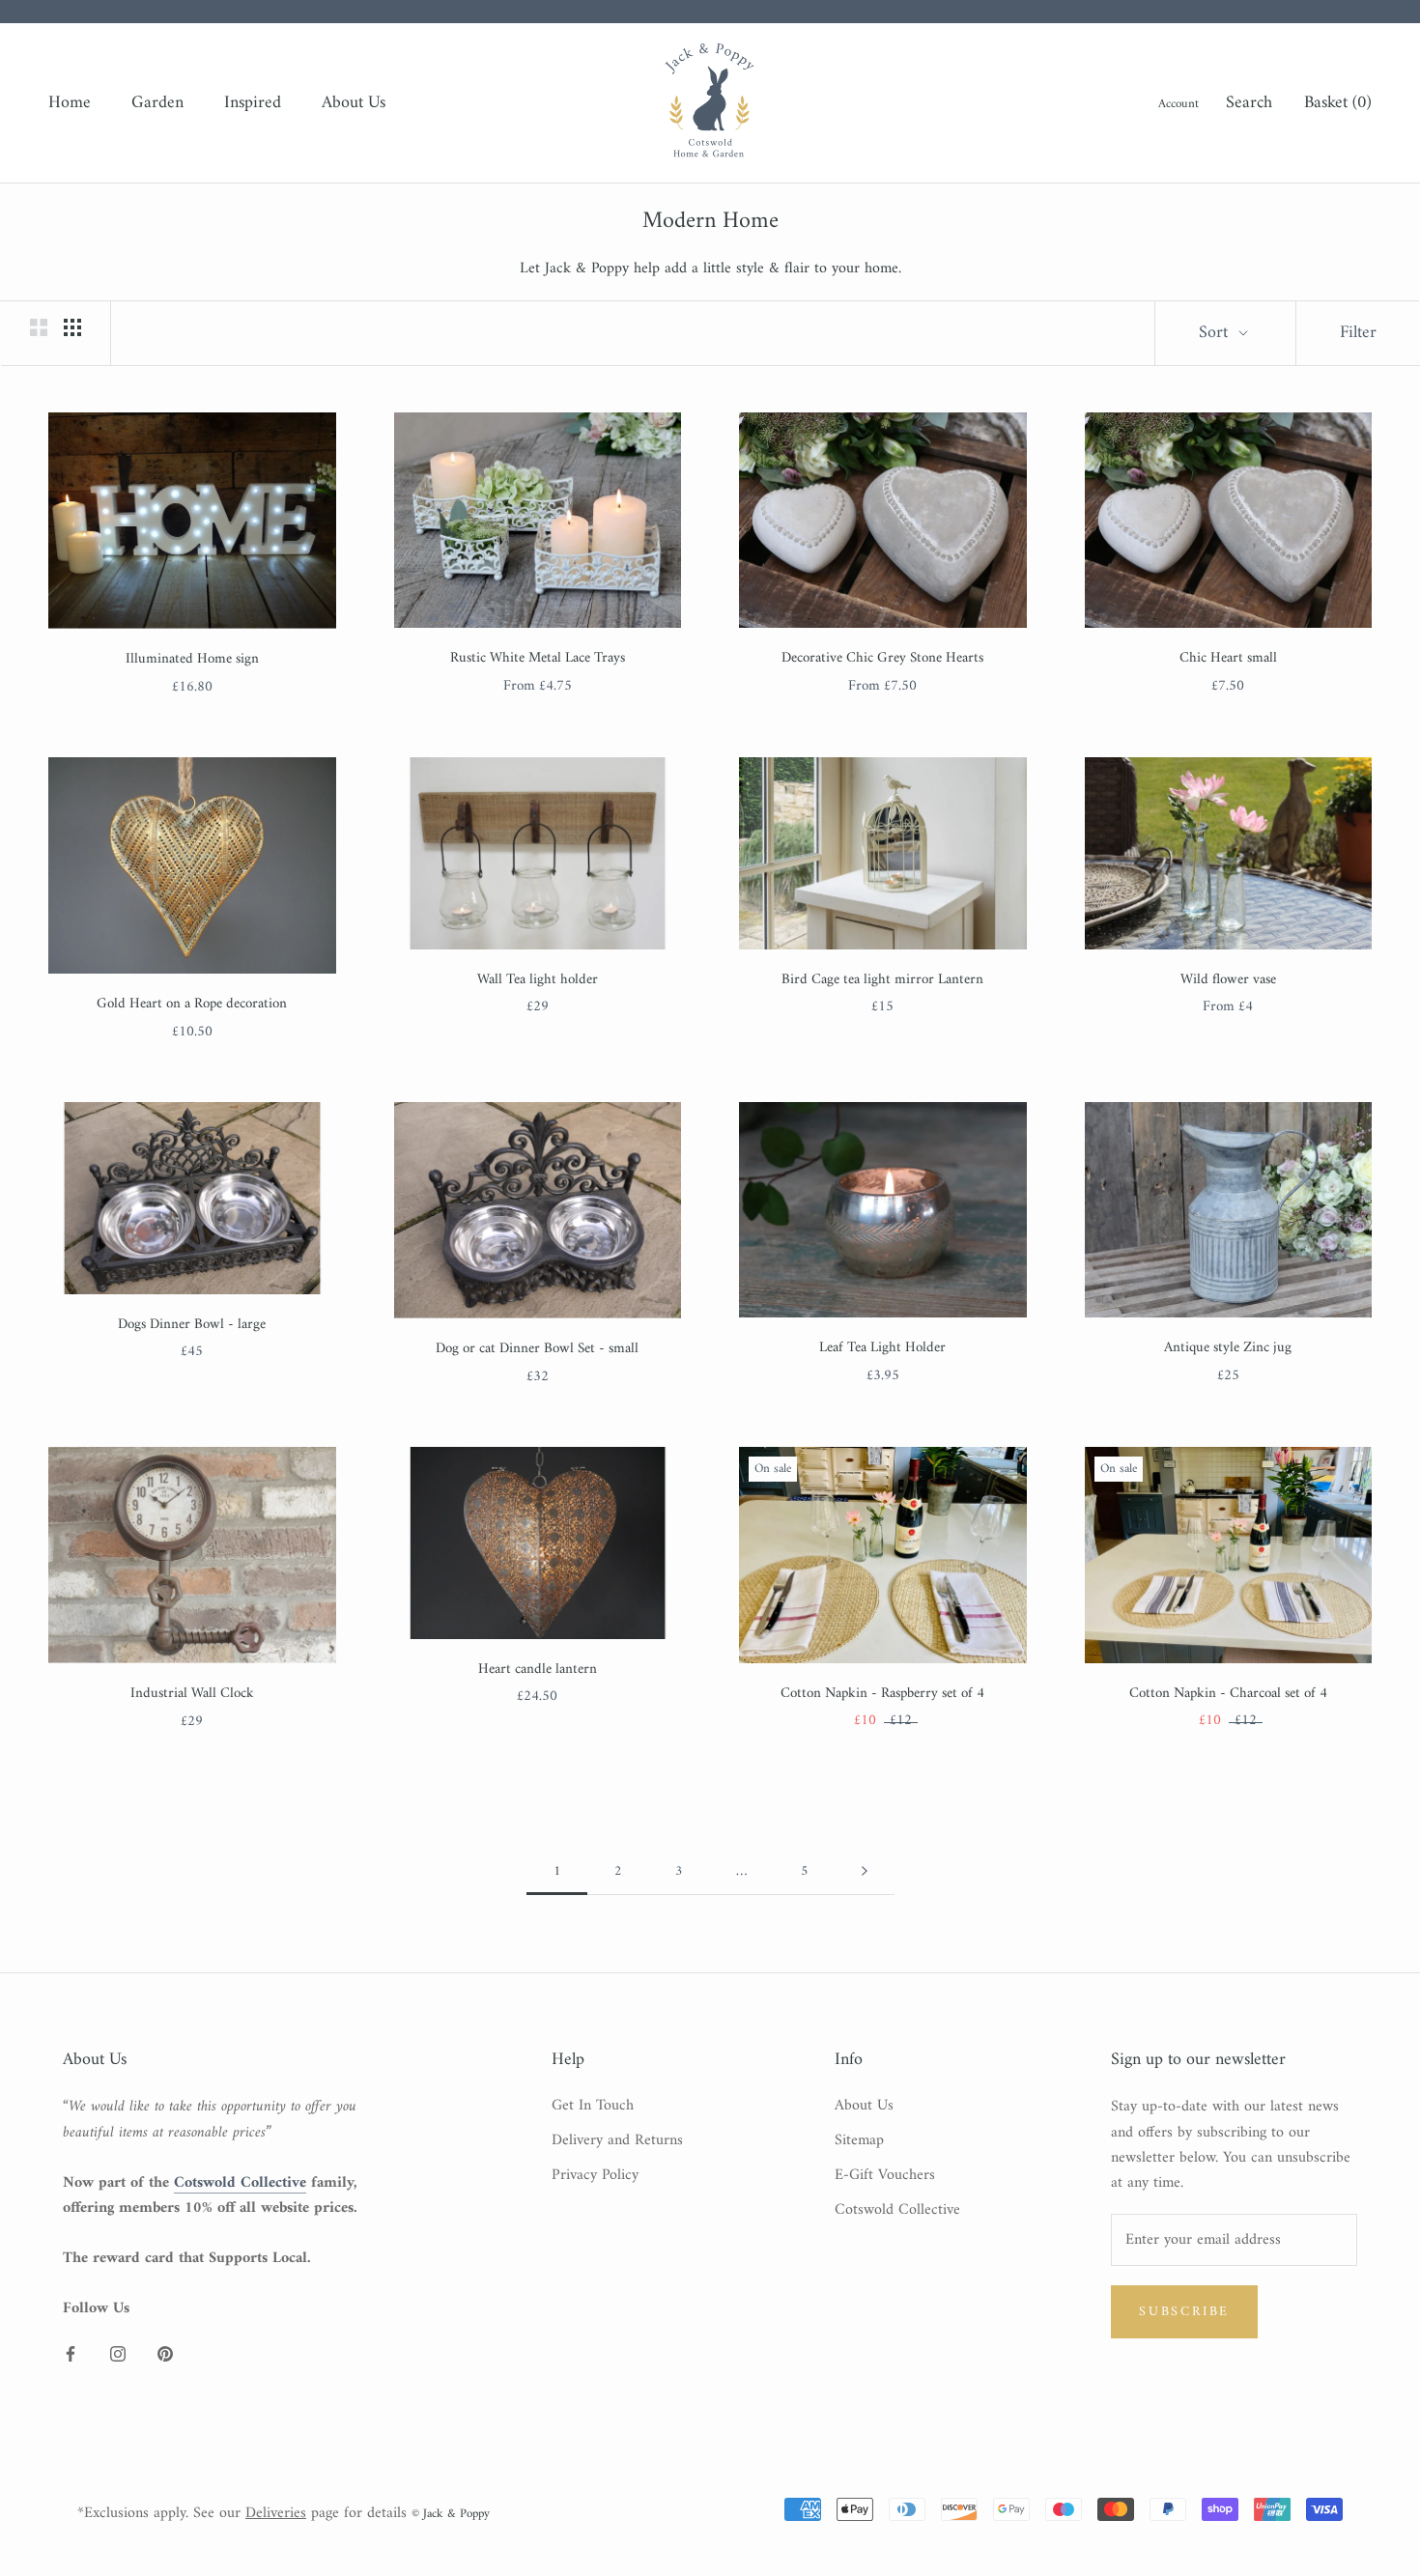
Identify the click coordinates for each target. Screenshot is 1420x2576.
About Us (354, 103)
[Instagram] (118, 2353)
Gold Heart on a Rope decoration (192, 1004)
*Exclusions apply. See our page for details (242, 2513)
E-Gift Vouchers (885, 2175)
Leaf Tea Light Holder (882, 1348)
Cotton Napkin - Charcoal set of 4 (1228, 1694)
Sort (1216, 333)
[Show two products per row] (39, 327)
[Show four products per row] (72, 327)
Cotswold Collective (897, 2210)
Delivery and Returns (617, 2140)
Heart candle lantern (538, 1670)
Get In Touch (593, 2106)
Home (70, 103)
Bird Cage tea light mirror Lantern (882, 980)
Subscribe (1184, 2312)
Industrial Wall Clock (192, 1694)
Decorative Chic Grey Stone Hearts (882, 658)
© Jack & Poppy (451, 2514)
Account (1179, 104)
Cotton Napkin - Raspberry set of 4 (882, 1694)
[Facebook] (71, 2353)
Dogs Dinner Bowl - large (192, 1325)
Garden (157, 103)
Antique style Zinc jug (1228, 1348)
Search (1249, 103)
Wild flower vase (1228, 980)
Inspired (253, 103)
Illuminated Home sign (192, 659)
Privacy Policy (595, 2175)
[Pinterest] (165, 2353)
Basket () (1338, 103)
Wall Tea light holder (538, 980)
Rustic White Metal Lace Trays (538, 658)
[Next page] (865, 1872)
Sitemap (859, 2140)
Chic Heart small (1228, 658)
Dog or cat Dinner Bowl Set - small (537, 1349)
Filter (1358, 333)
